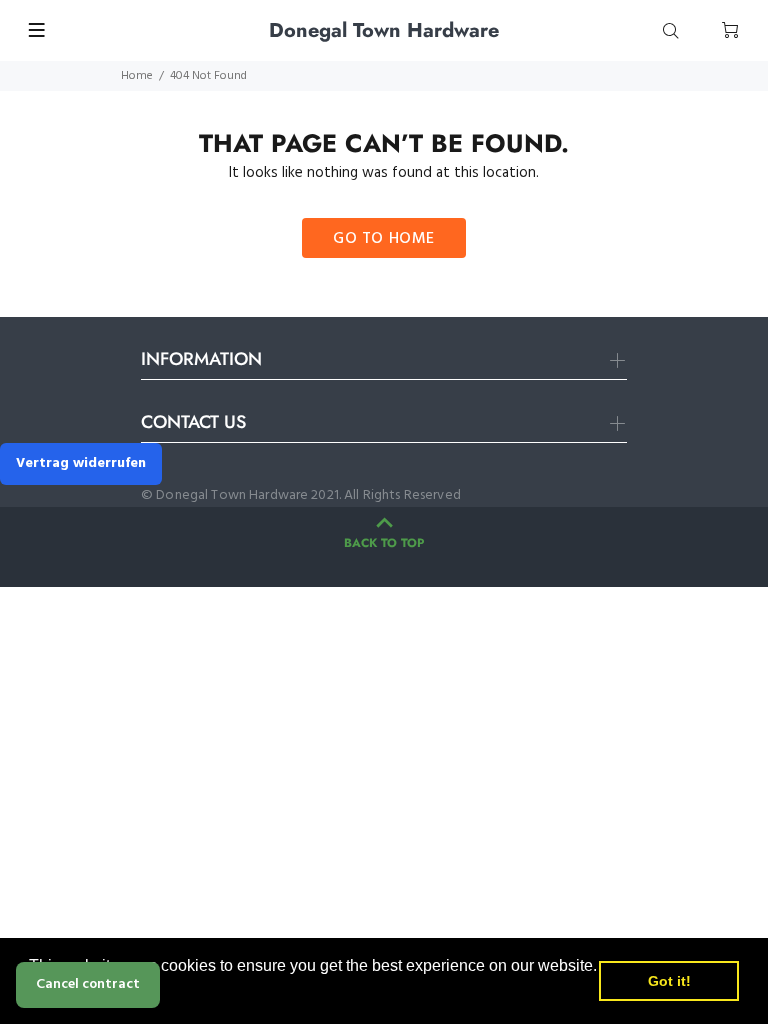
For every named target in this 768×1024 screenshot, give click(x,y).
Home (137, 76)
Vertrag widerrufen (81, 463)
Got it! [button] (669, 981)
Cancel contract (88, 984)
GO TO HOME (384, 239)
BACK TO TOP (384, 543)
